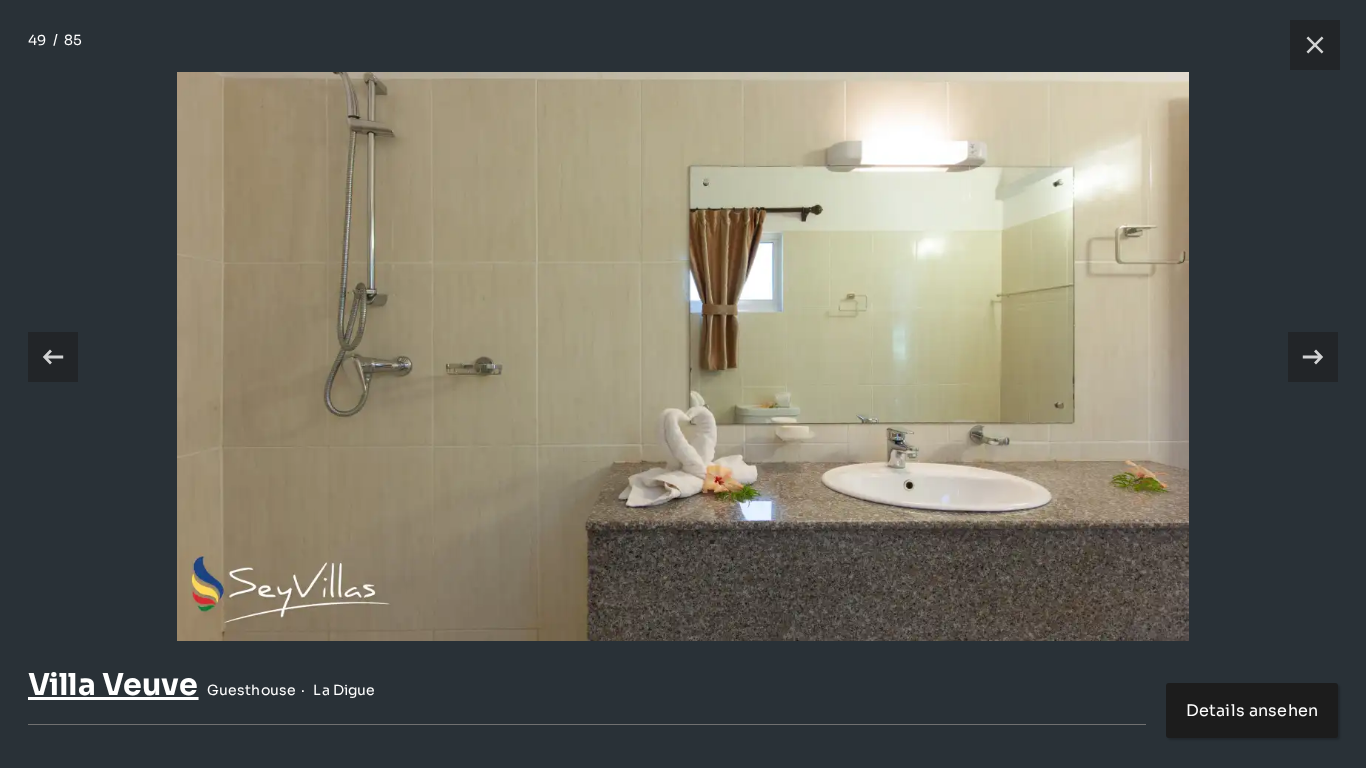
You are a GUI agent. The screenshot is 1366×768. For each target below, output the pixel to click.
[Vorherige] (53, 357)
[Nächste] (1313, 357)
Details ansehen (1252, 710)
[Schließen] (1305, 45)
